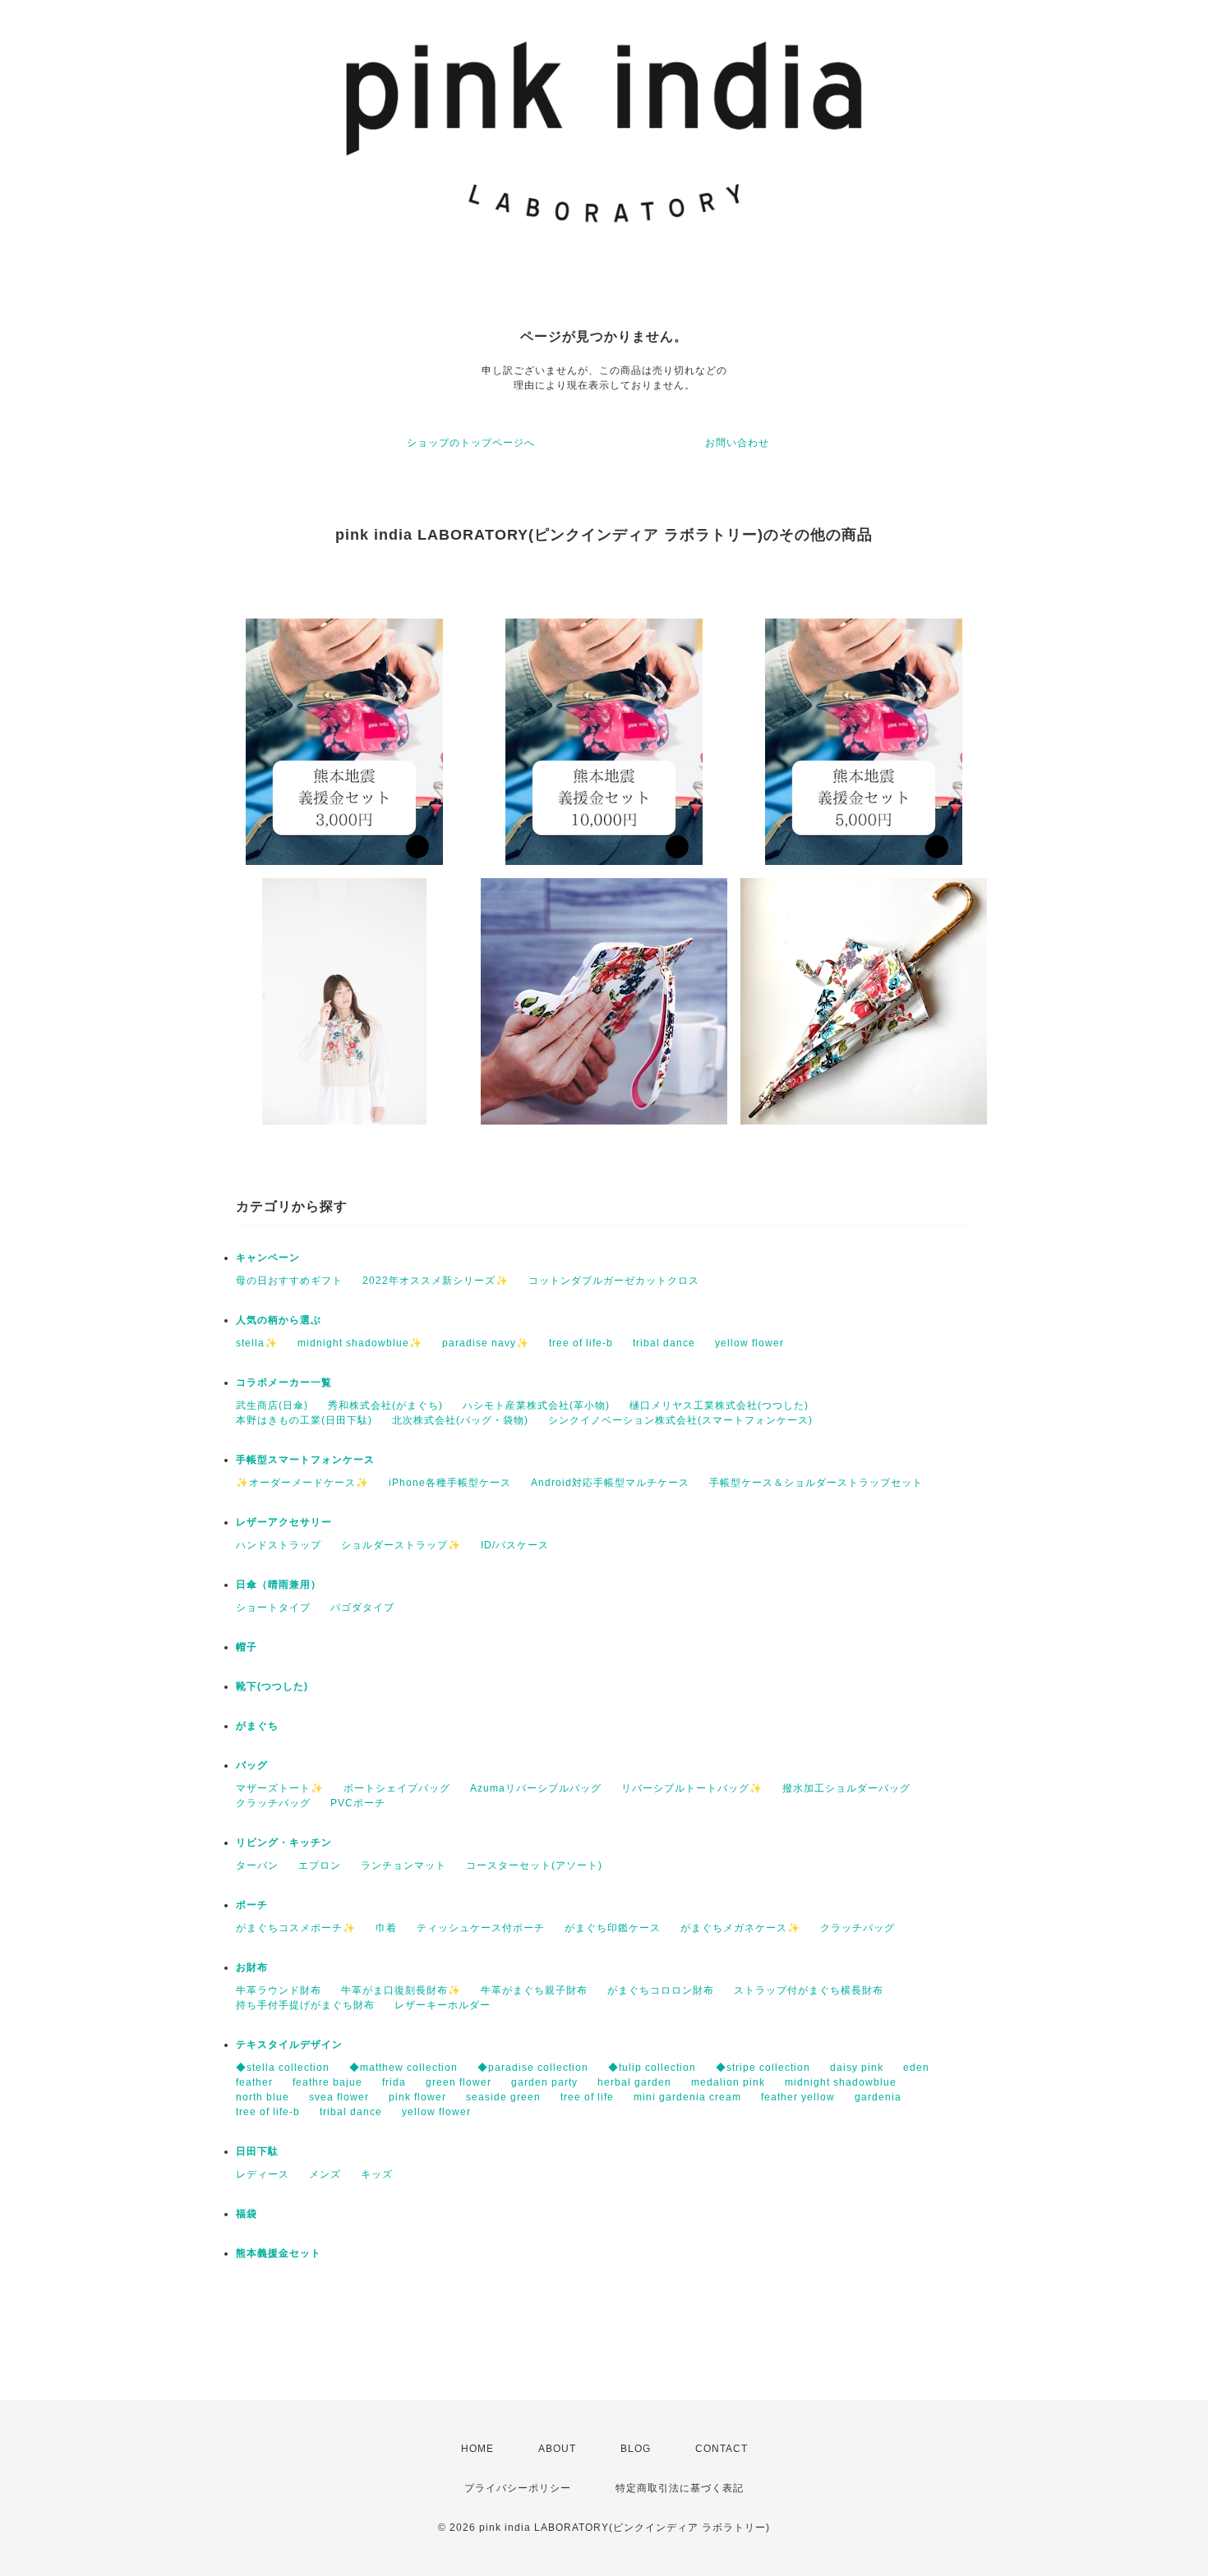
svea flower (339, 2097)
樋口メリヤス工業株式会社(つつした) (719, 1405)
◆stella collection (283, 2068)
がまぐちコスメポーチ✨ (296, 1928)
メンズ (325, 2174)
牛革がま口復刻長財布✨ (401, 1990)
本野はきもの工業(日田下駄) (304, 1420)
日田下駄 (257, 2151)
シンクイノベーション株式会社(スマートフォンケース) (680, 1420)
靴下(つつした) (272, 1686)
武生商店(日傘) (272, 1405)
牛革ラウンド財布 (279, 1990)
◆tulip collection (652, 2068)
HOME (477, 2449)
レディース (263, 2174)
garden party (544, 2082)
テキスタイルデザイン (289, 2045)
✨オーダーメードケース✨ (302, 1483)
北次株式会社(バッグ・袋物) (460, 1420)
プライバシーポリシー (518, 2488)
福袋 (247, 2214)
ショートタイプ (273, 1608)
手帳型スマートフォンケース (305, 1460)
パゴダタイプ (362, 1608)
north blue (263, 2097)
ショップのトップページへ (471, 443)
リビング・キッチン (284, 1842)
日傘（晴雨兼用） (279, 1585)
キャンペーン (268, 1258)
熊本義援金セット (279, 2253)
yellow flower (749, 1343)
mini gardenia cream (687, 2097)
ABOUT (557, 2449)
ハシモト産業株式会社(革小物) (536, 1405)
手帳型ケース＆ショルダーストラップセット (816, 1483)
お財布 (252, 1967)
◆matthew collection (403, 2068)
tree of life (587, 2097)
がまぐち (257, 1726)
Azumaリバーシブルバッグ (536, 1788)
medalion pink (728, 2082)
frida (394, 2082)
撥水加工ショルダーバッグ (846, 1788)
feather (254, 2082)
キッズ (377, 2174)
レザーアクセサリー (284, 1522)
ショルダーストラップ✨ (401, 1545)
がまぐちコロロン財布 (661, 1990)
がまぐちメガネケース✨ (740, 1928)
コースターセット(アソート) (534, 1865)
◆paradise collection (533, 2068)
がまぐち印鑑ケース (613, 1928)
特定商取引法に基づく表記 (680, 2488)
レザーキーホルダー (443, 2005)
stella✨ (257, 1343)
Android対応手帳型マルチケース (610, 1483)
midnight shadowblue (841, 2082)
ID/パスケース (515, 1545)
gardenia (878, 2097)
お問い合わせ (737, 443)
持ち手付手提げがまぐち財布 (305, 2005)
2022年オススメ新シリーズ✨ (436, 1281)
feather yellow (798, 2097)
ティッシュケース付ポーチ (481, 1928)
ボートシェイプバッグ (397, 1788)
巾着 (386, 1928)
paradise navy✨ (486, 1343)
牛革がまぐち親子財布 (534, 1990)
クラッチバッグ (273, 1803)
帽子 (247, 1647)
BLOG (636, 2449)
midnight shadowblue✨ (360, 1343)
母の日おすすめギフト (289, 1281)
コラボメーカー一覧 (284, 1382)
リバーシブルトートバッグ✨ (692, 1788)
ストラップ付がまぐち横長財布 (809, 1990)
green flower (459, 2082)
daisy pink (857, 2068)
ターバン (257, 1865)
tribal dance (664, 1343)
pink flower (417, 2097)
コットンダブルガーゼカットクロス (614, 1281)
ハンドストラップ (279, 1545)
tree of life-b (581, 1343)
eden (916, 2068)
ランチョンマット (403, 1865)
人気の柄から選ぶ (279, 1320)
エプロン (320, 1865)
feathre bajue (327, 2082)
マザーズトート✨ (280, 1788)
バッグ (252, 1765)
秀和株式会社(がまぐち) (385, 1405)
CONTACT (722, 2449)
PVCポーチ (358, 1803)
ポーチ (252, 1905)
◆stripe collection (763, 2068)
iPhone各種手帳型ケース (450, 1483)
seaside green (503, 2097)
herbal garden (634, 2082)
